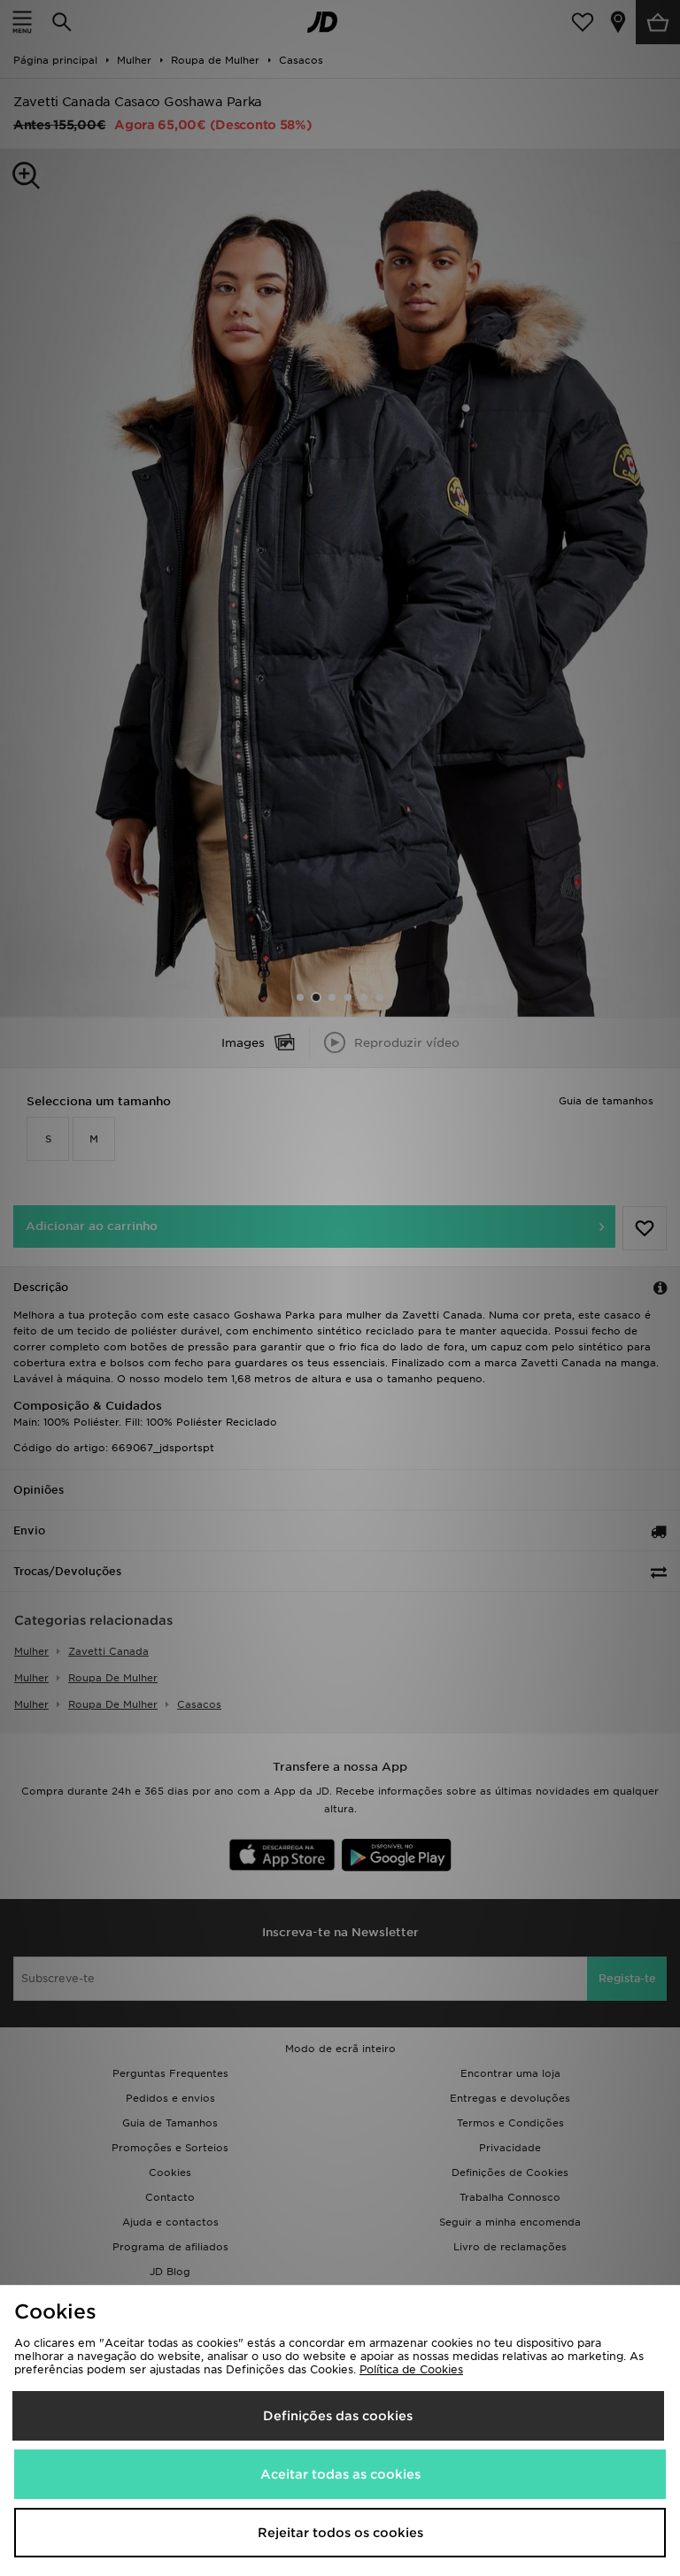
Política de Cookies (411, 2369)
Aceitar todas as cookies (340, 2474)
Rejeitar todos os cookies (340, 2533)
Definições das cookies (338, 2416)
